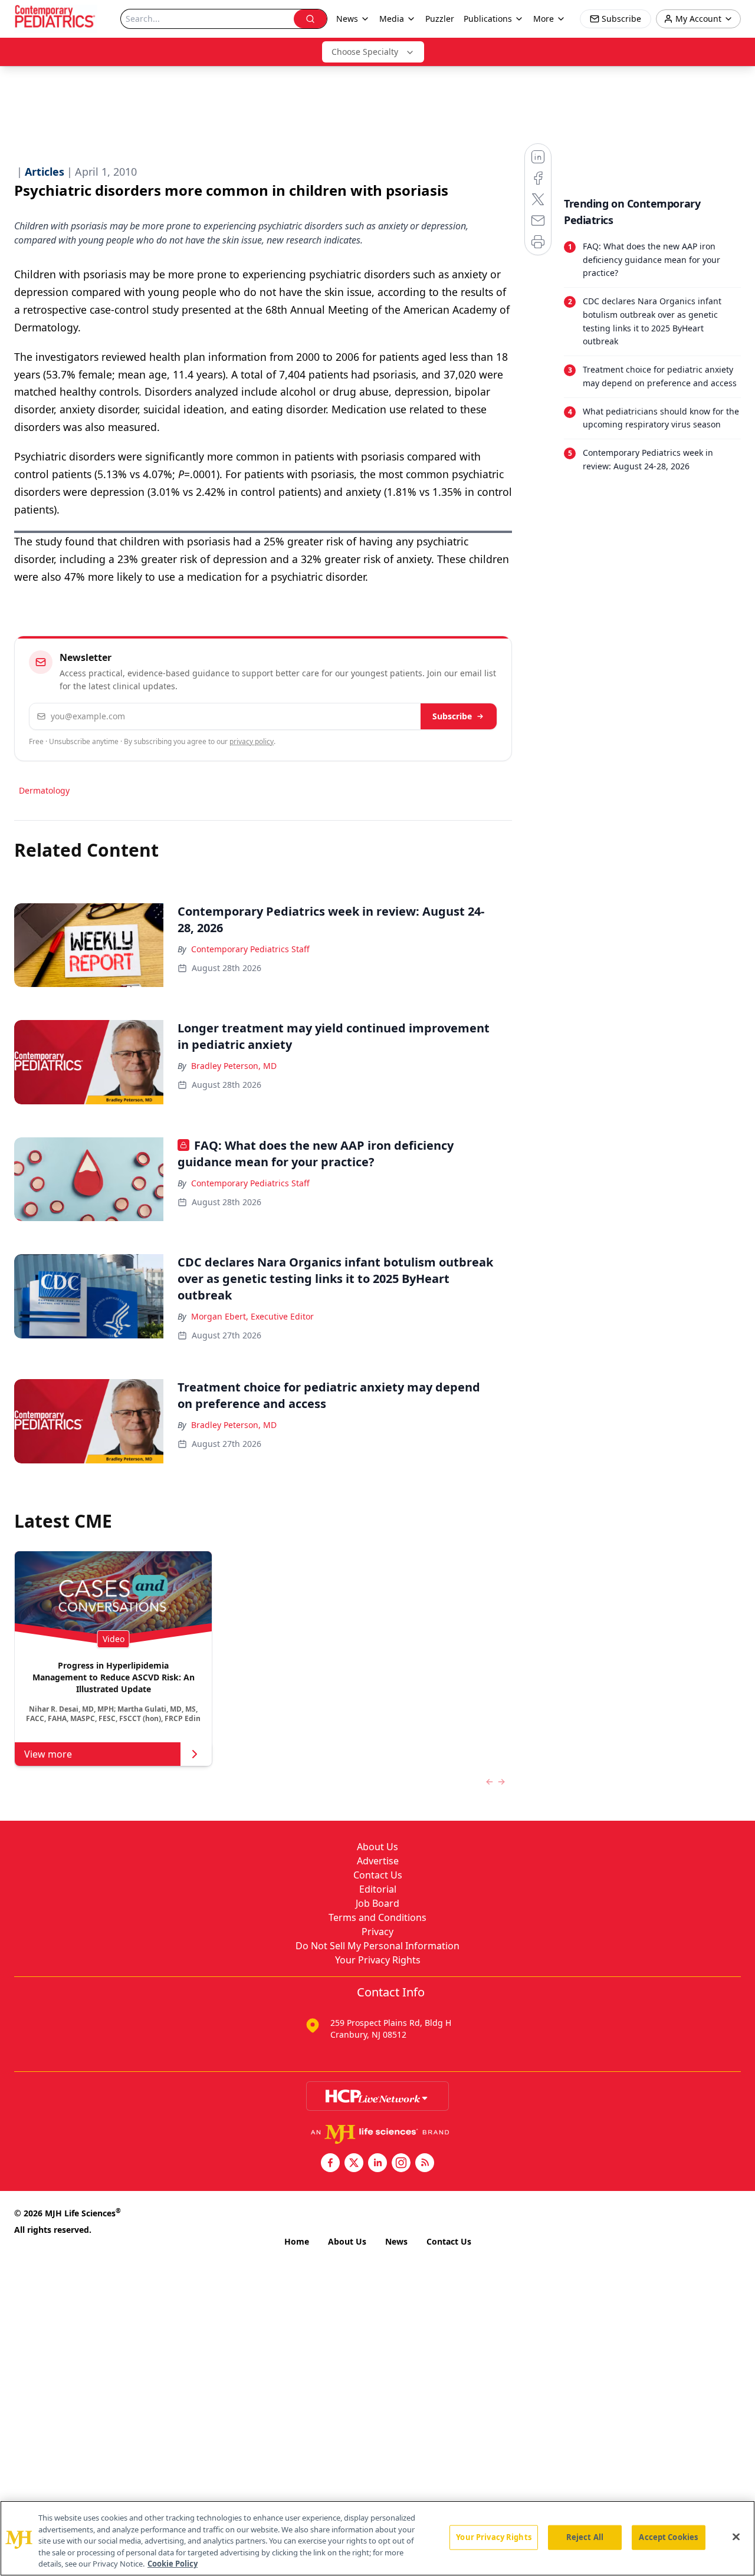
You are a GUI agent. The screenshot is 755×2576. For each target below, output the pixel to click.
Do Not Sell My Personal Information (377, 1946)
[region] (377, 2538)
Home (297, 2241)
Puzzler (440, 19)
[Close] (736, 2537)
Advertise (378, 1861)
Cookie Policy (173, 2564)
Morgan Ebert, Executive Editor (252, 1316)
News (396, 2241)
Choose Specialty (365, 52)
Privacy (377, 1932)
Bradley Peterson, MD (234, 1066)
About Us (377, 1847)
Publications (488, 19)
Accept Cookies (668, 2537)
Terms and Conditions (377, 1917)
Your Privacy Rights (378, 1960)
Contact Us (378, 1875)
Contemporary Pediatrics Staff (250, 949)
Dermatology (44, 790)
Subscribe (452, 716)
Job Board (377, 1903)
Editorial (378, 1889)
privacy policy (252, 741)
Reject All (585, 2537)
